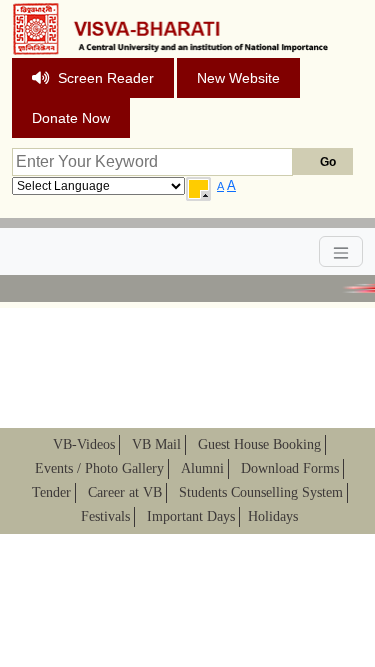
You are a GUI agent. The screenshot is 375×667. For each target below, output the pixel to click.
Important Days (191, 516)
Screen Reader (106, 78)
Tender (51, 492)
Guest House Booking (259, 444)
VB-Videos (84, 444)
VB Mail (156, 444)
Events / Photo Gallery (99, 468)
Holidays (273, 516)
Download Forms (290, 468)
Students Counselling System (261, 492)
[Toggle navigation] (341, 251)
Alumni (202, 468)
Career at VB (125, 492)
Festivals (105, 516)
